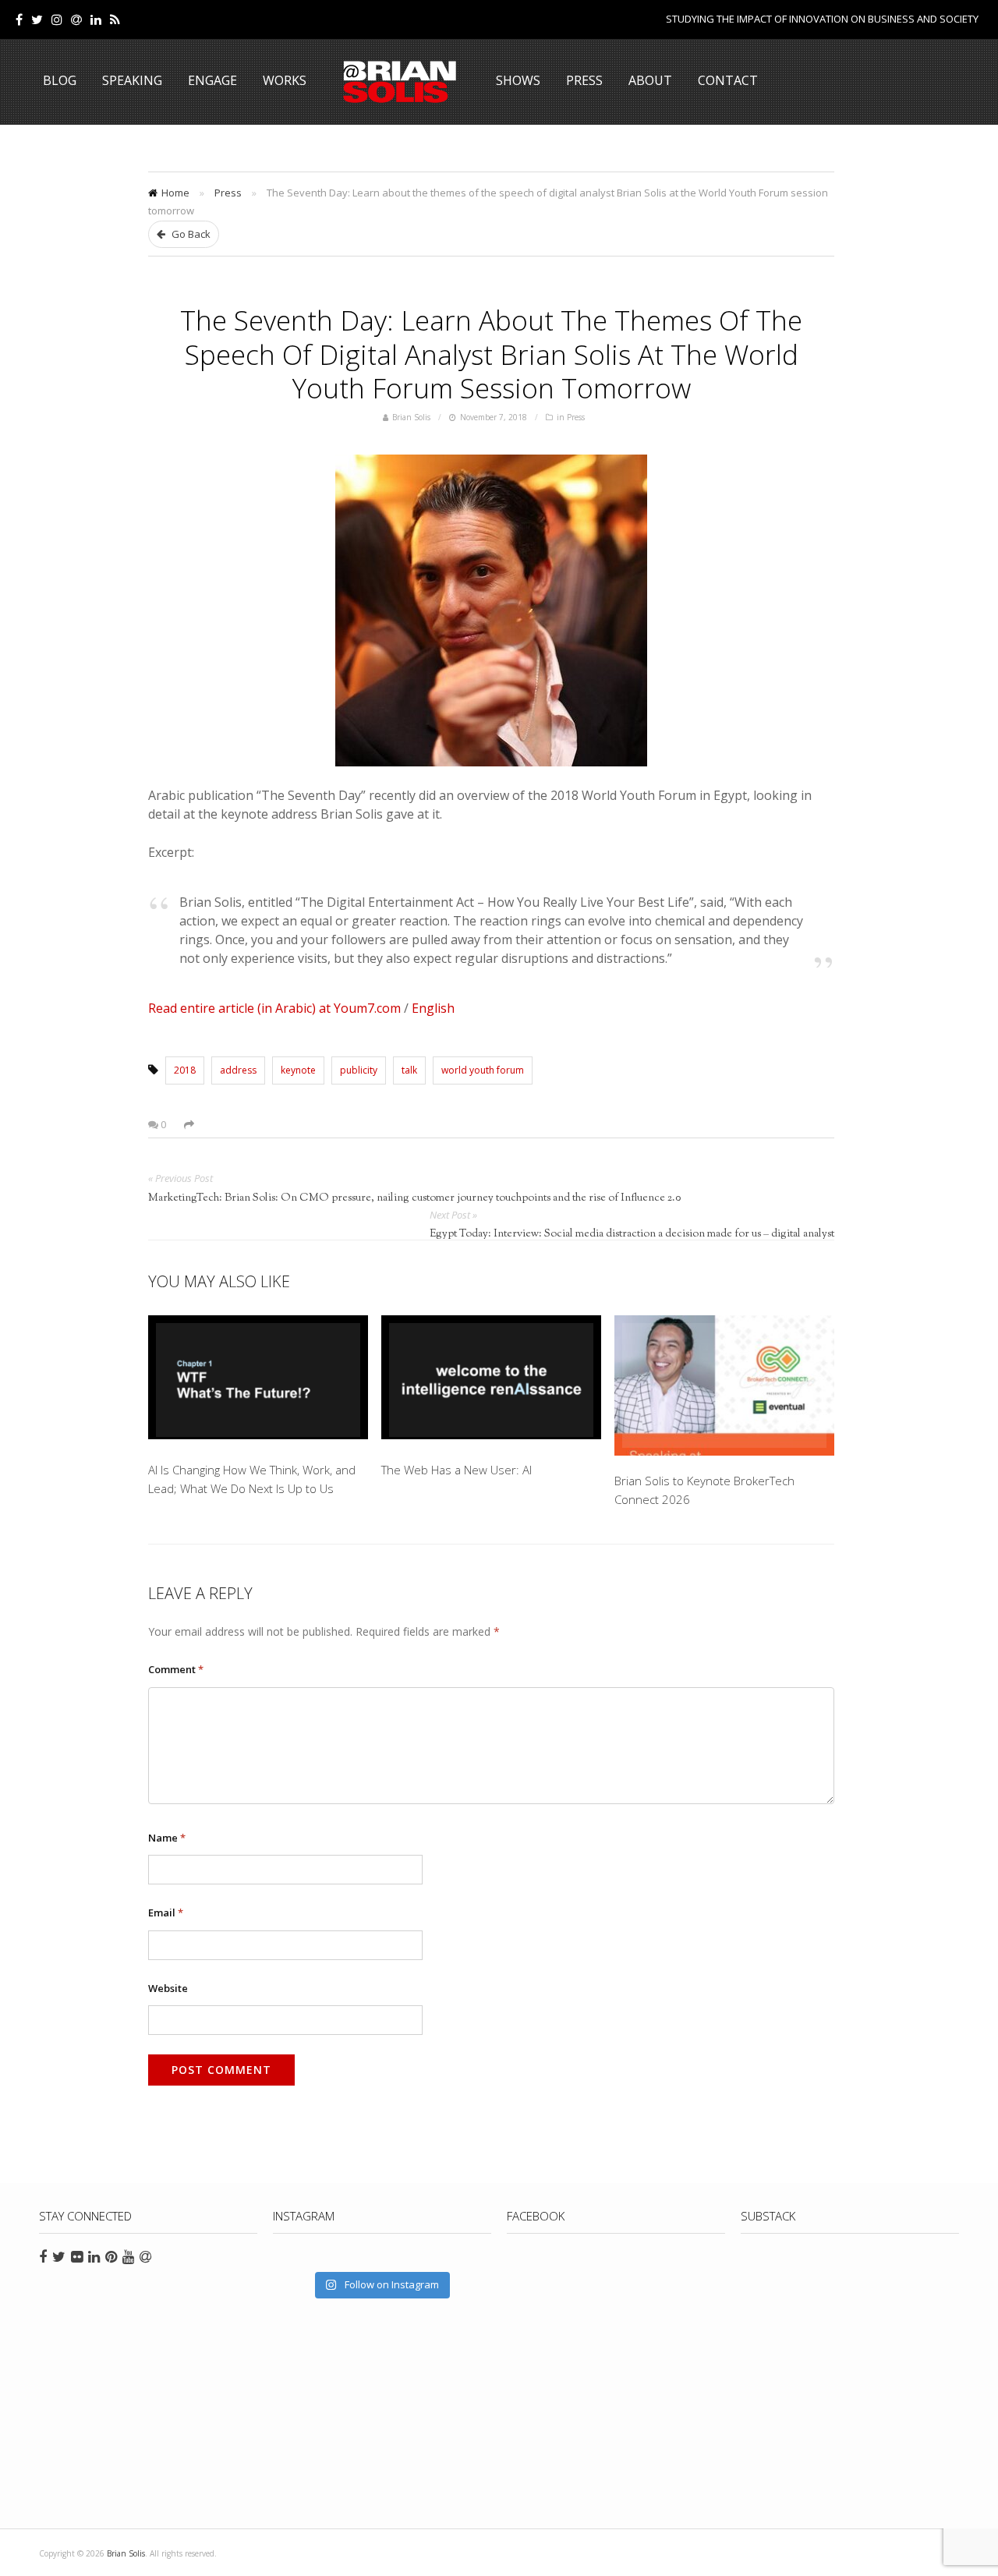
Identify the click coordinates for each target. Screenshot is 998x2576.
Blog (60, 80)
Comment (176, 1669)
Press (584, 80)
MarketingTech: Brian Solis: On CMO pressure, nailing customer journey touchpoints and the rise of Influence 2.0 (414, 1198)
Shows (518, 80)
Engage (212, 80)
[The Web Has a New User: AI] (491, 1380)
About (650, 80)
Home (175, 193)
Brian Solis (400, 82)
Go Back (190, 234)
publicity (359, 1070)
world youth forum (483, 1070)
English (433, 1008)
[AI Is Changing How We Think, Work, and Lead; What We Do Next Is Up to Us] (258, 1380)
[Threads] (76, 19)
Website (168, 1988)
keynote (298, 1070)
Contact (728, 80)
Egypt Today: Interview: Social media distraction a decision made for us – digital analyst (632, 1234)
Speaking (132, 80)
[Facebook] (19, 19)
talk (409, 1070)
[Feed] (115, 19)
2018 (185, 1070)
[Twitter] (37, 19)
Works (285, 80)
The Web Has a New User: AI (457, 1470)
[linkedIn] (96, 19)
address (238, 1070)
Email (166, 1913)
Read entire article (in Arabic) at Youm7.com (274, 1008)
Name (167, 1838)
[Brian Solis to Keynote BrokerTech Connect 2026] (724, 1385)
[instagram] (57, 19)
